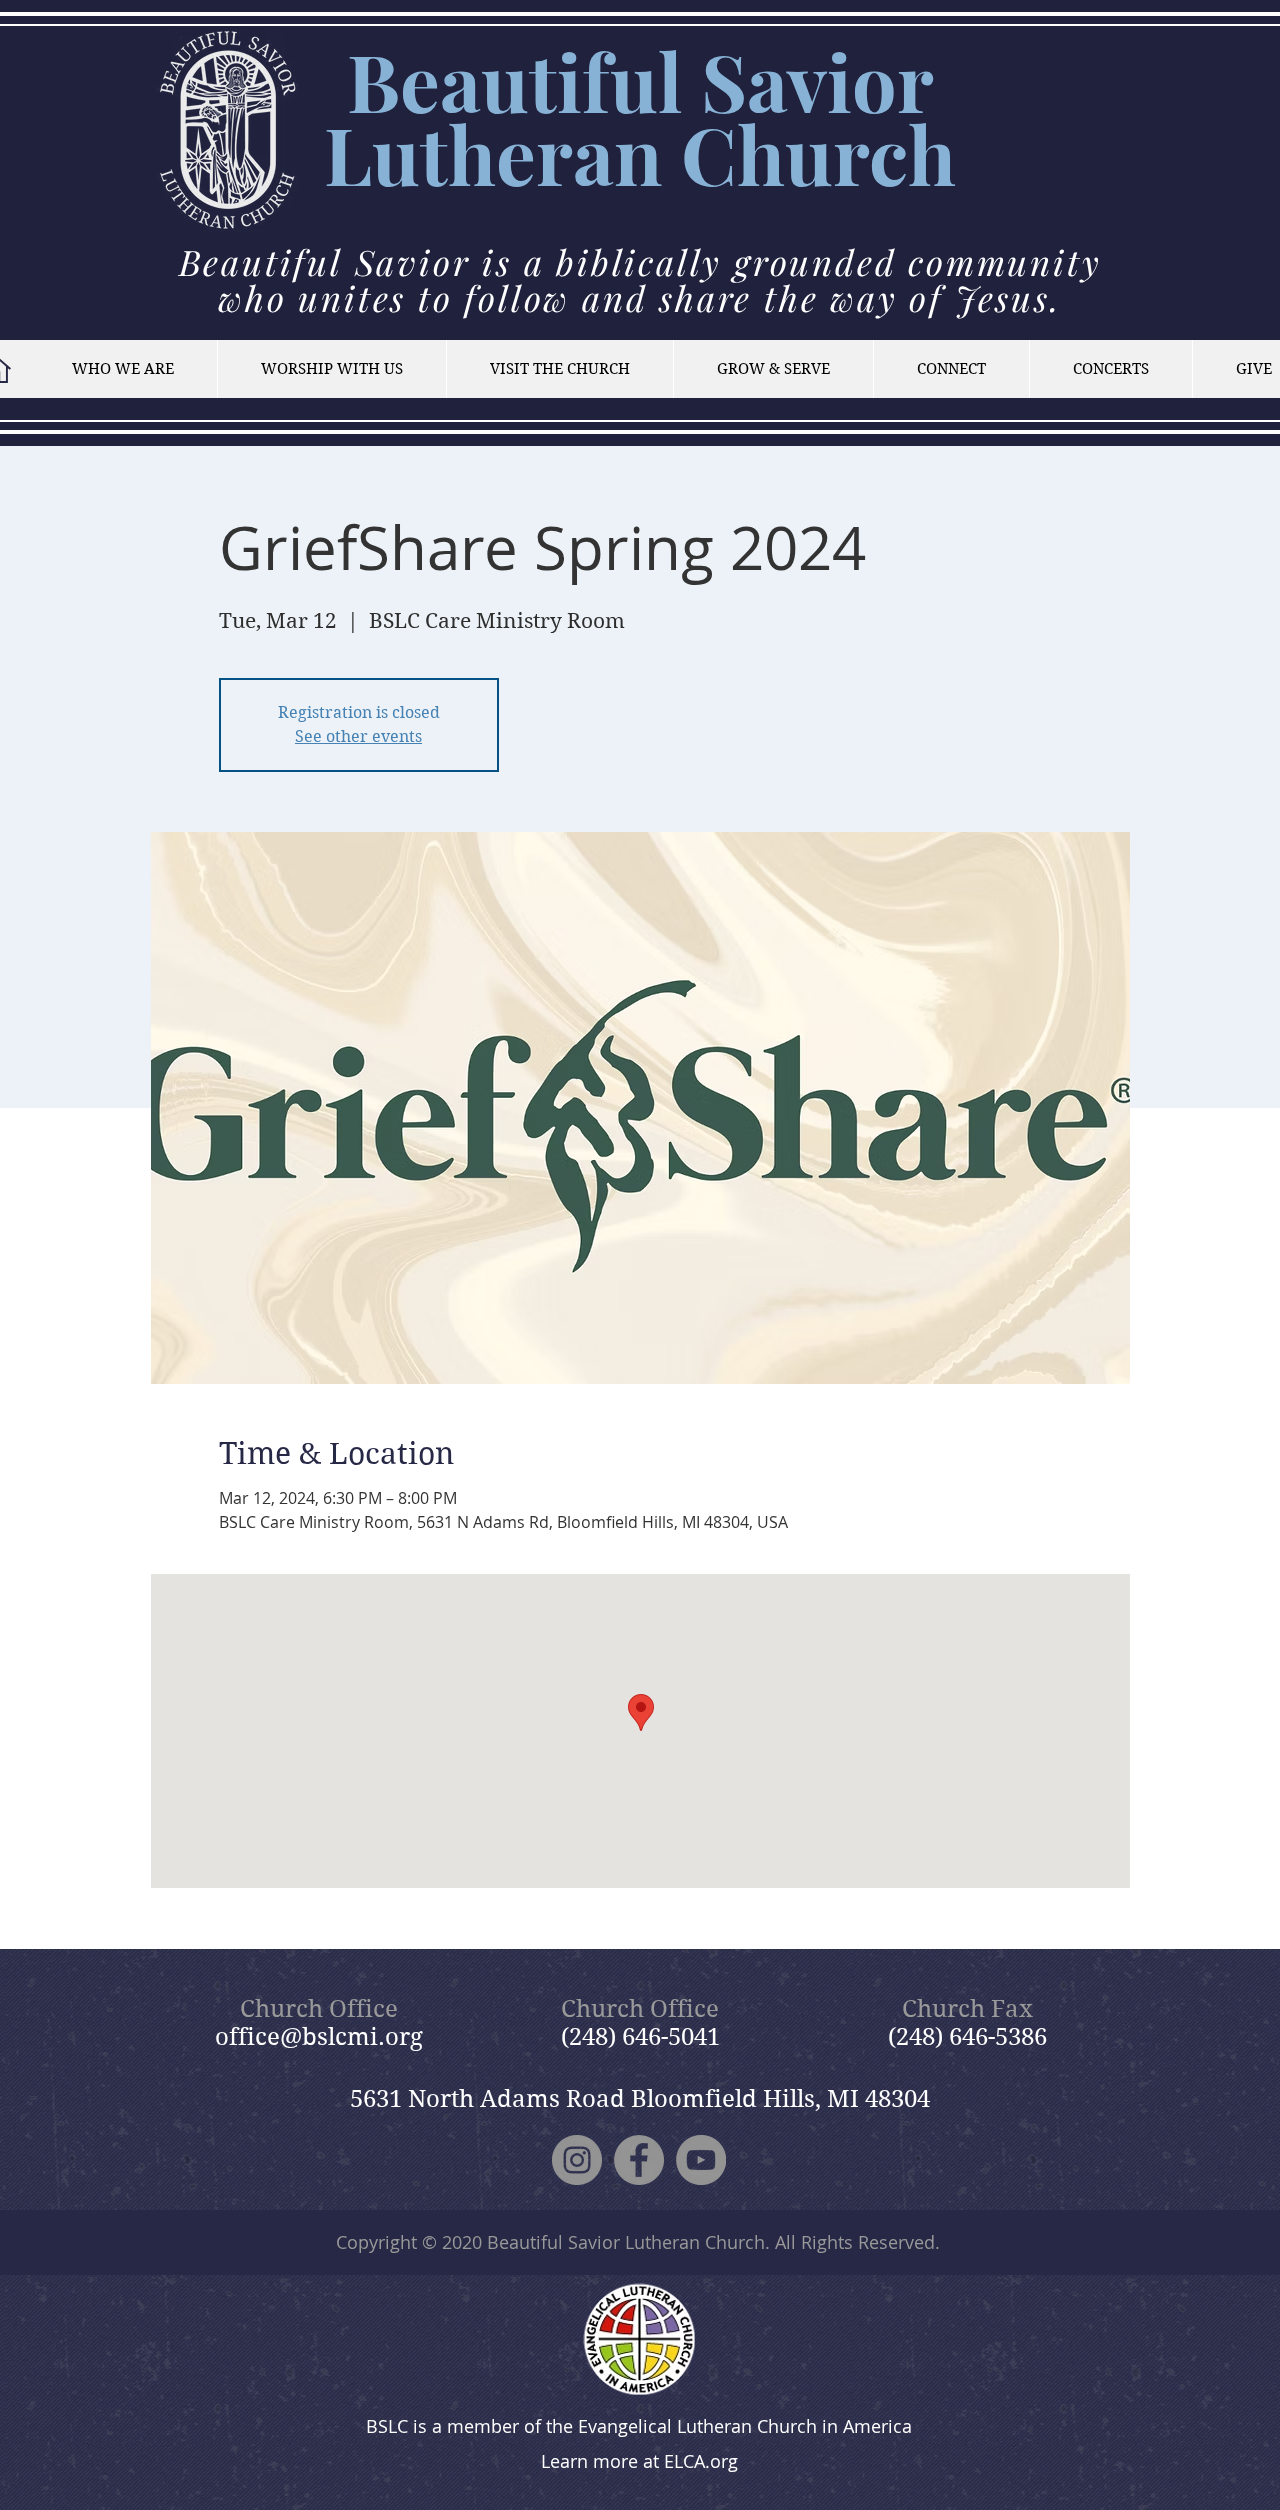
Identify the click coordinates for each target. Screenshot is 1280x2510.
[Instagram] (577, 2160)
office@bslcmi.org (319, 2037)
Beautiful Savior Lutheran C (629, 117)
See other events (358, 736)
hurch (846, 153)
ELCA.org (701, 2461)
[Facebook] (639, 2160)
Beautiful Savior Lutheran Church (626, 2242)
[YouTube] (701, 2160)
